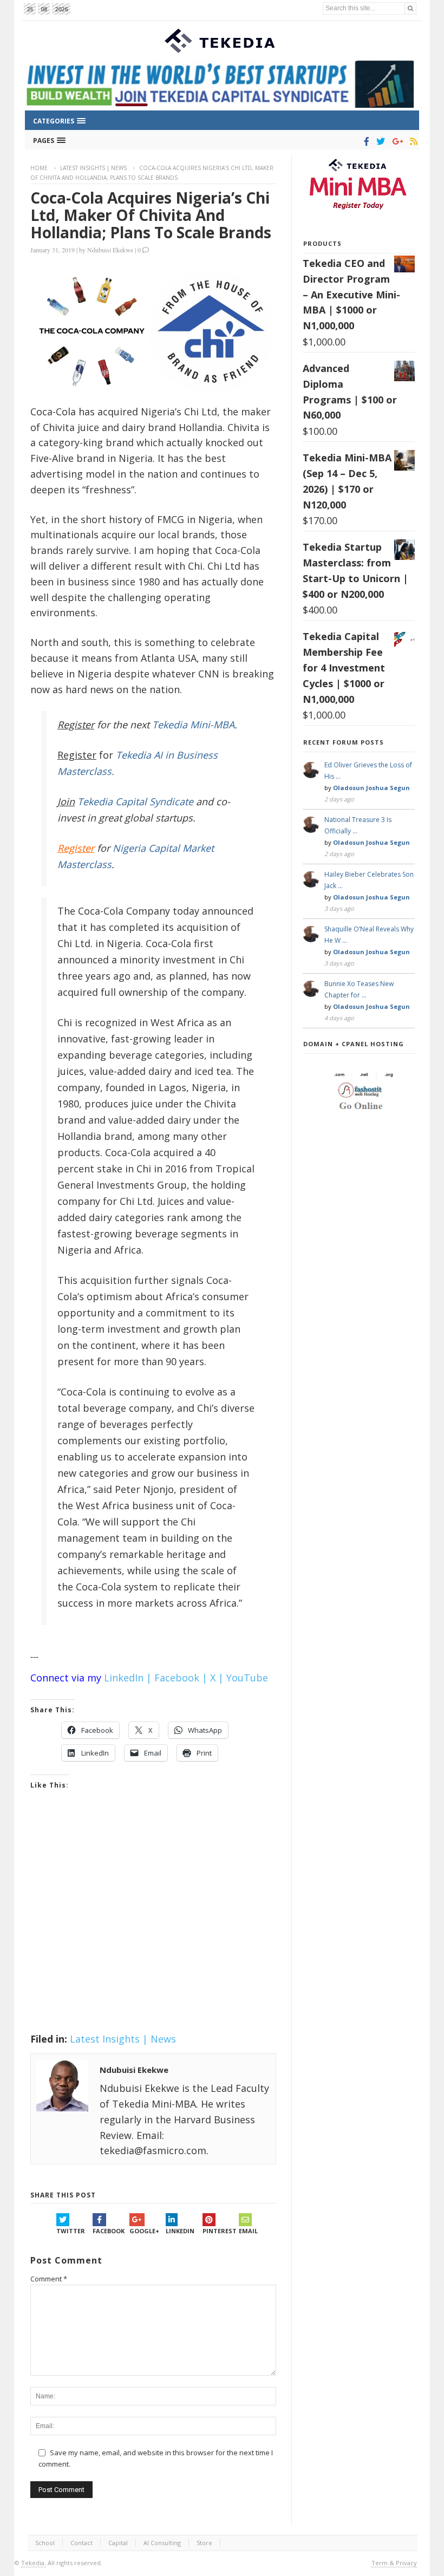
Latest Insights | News (93, 168)
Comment (49, 2279)
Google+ (144, 2231)
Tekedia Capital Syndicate (134, 801)
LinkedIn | (128, 1678)
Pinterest (220, 2231)
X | (217, 1678)
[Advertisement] (153, 1925)
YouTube (247, 1678)
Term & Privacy (394, 2563)
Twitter (71, 2231)
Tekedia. (34, 2563)
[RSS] (412, 141)
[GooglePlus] (396, 141)
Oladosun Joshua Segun (371, 788)
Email (248, 2231)
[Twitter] (379, 141)
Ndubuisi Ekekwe (110, 250)
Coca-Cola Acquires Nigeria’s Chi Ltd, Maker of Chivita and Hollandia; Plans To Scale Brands (151, 215)
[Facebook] (365, 141)
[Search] (410, 8)
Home (39, 168)
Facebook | (181, 1678)
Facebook (109, 2231)
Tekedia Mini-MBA (193, 725)
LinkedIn (180, 2231)
